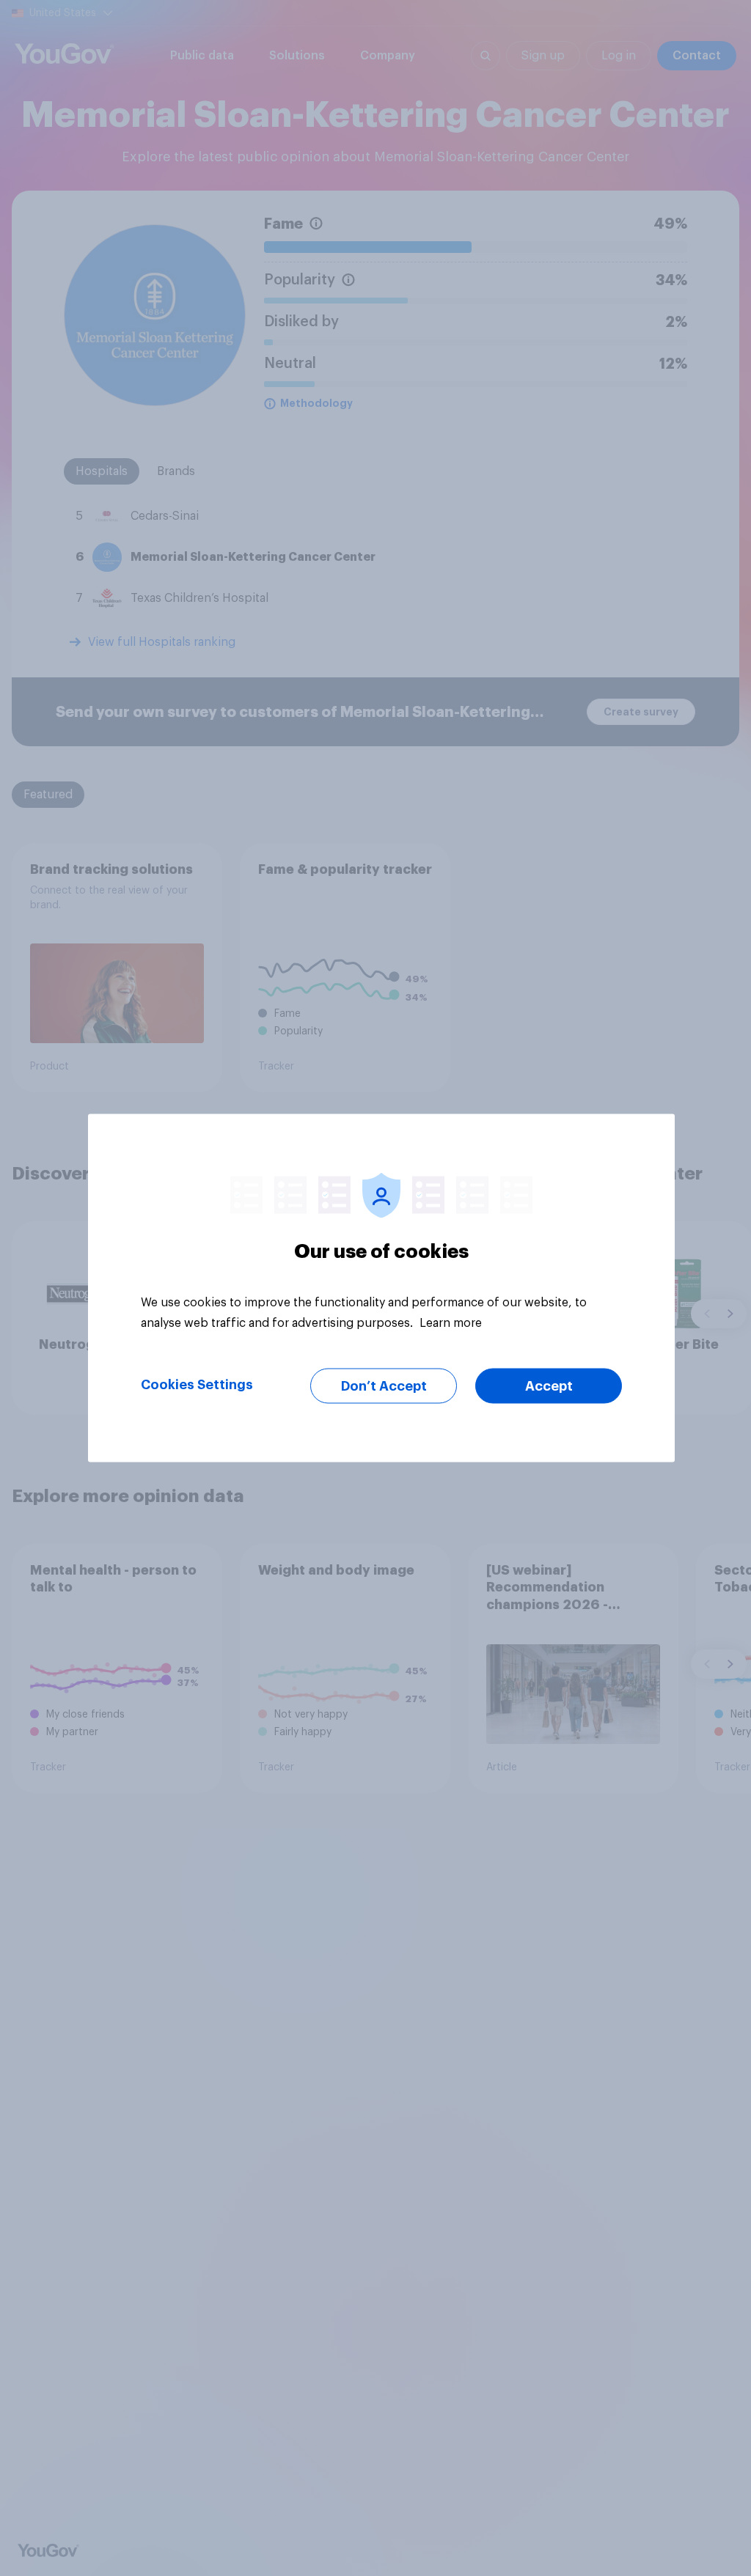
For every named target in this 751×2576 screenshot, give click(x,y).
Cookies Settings (197, 1385)
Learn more (451, 1323)
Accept (549, 1386)
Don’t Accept (384, 1386)
